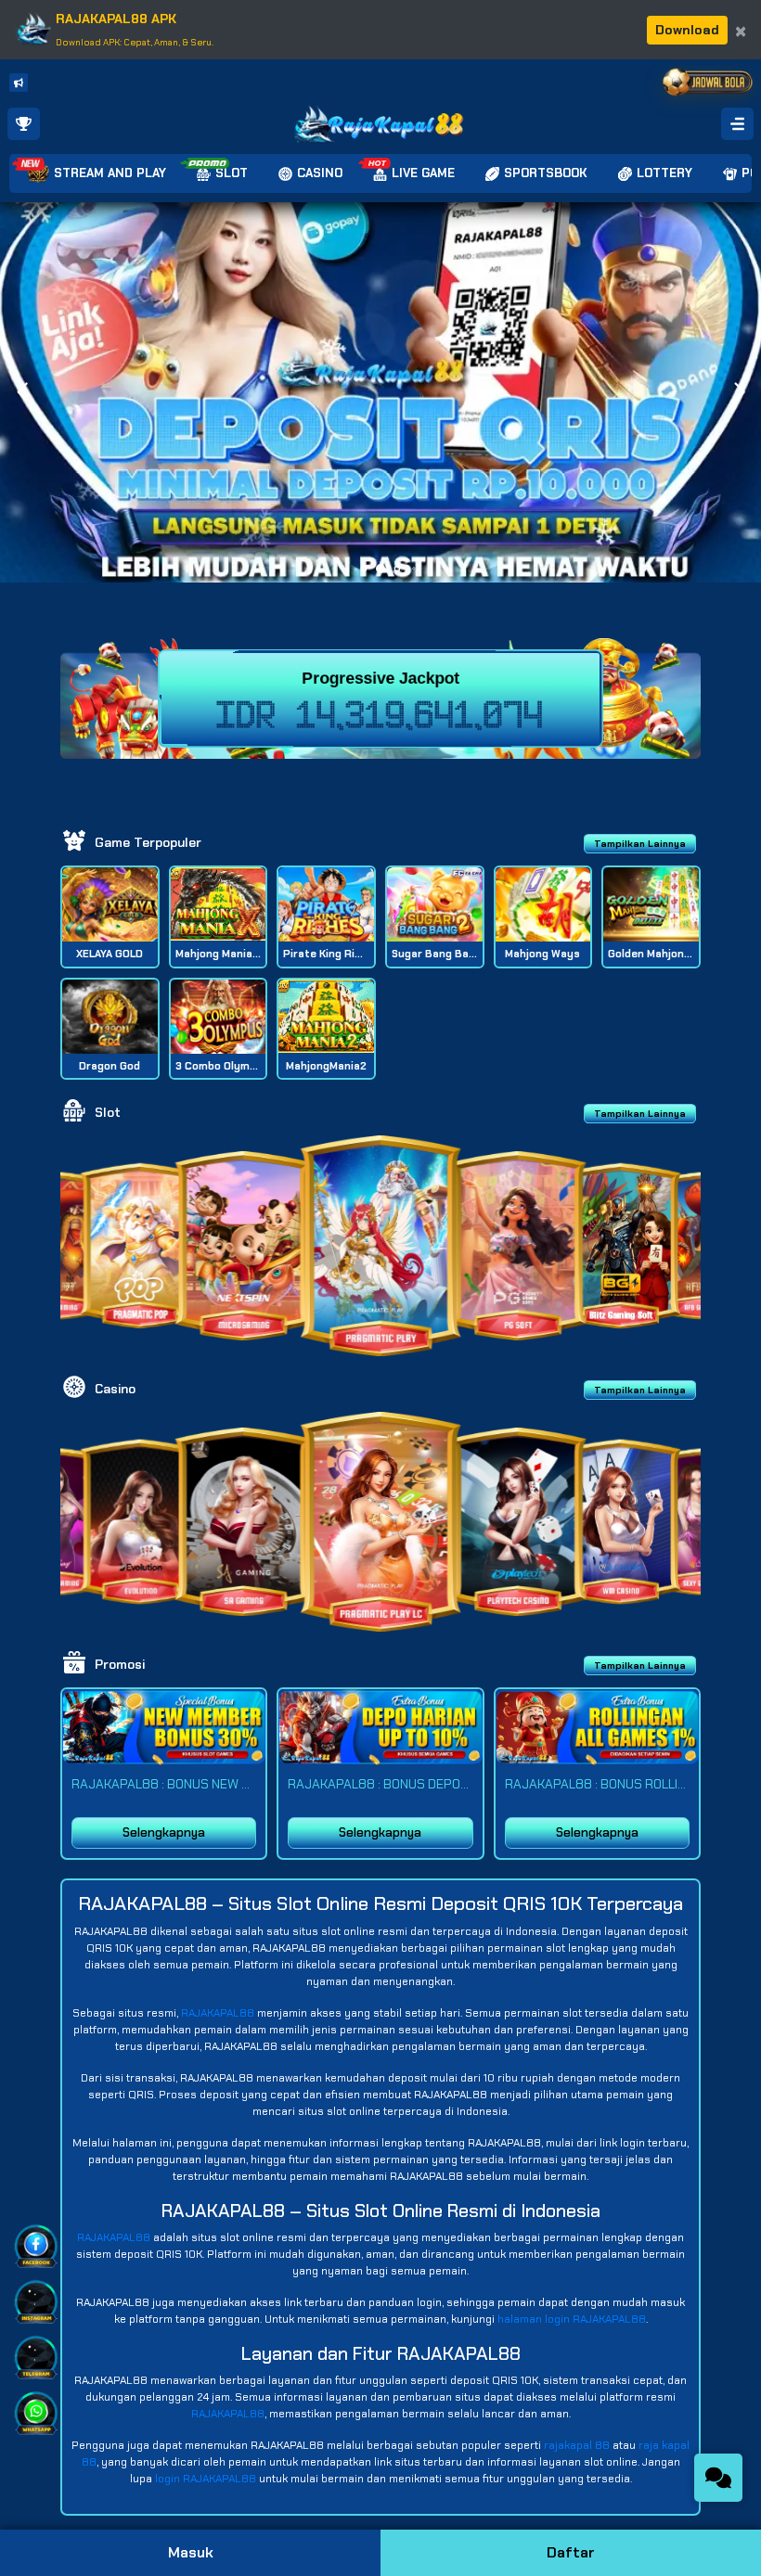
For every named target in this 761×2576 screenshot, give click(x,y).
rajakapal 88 (577, 2445)
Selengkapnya (164, 1833)
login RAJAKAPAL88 (206, 2479)
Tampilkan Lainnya (640, 844)
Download (687, 30)
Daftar (571, 2552)
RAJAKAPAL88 (218, 2013)
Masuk (191, 2552)
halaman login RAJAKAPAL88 (572, 2319)
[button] (739, 392)
